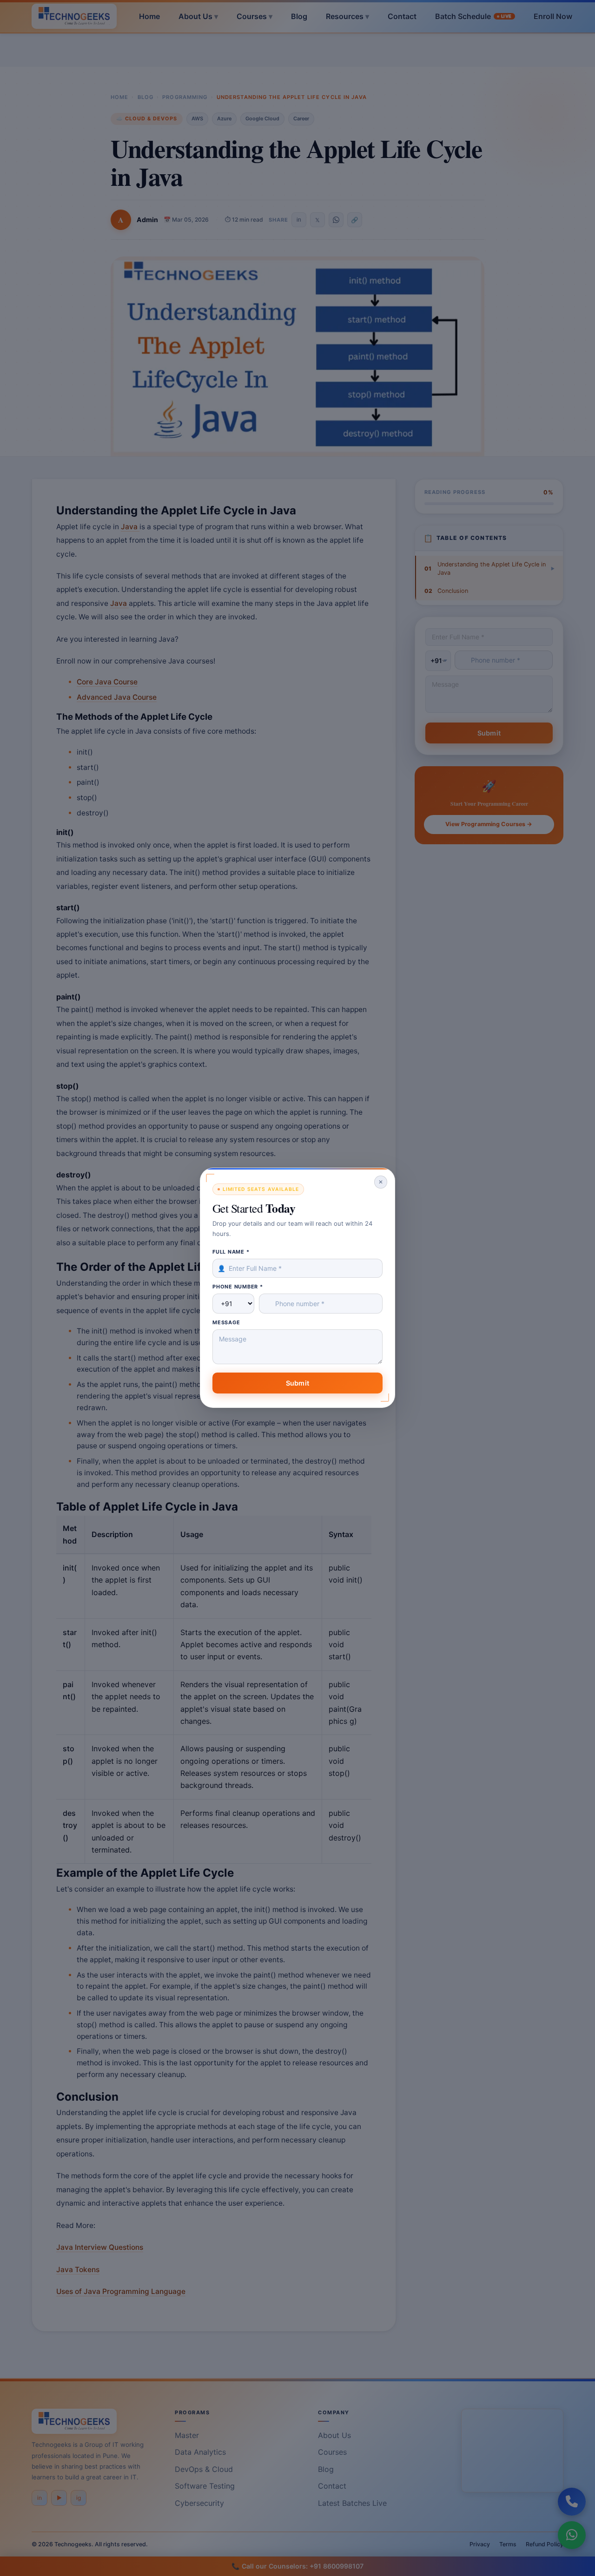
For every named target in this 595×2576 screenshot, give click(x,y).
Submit (297, 1383)
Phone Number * (238, 1287)
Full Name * (231, 1252)
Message (226, 1322)
